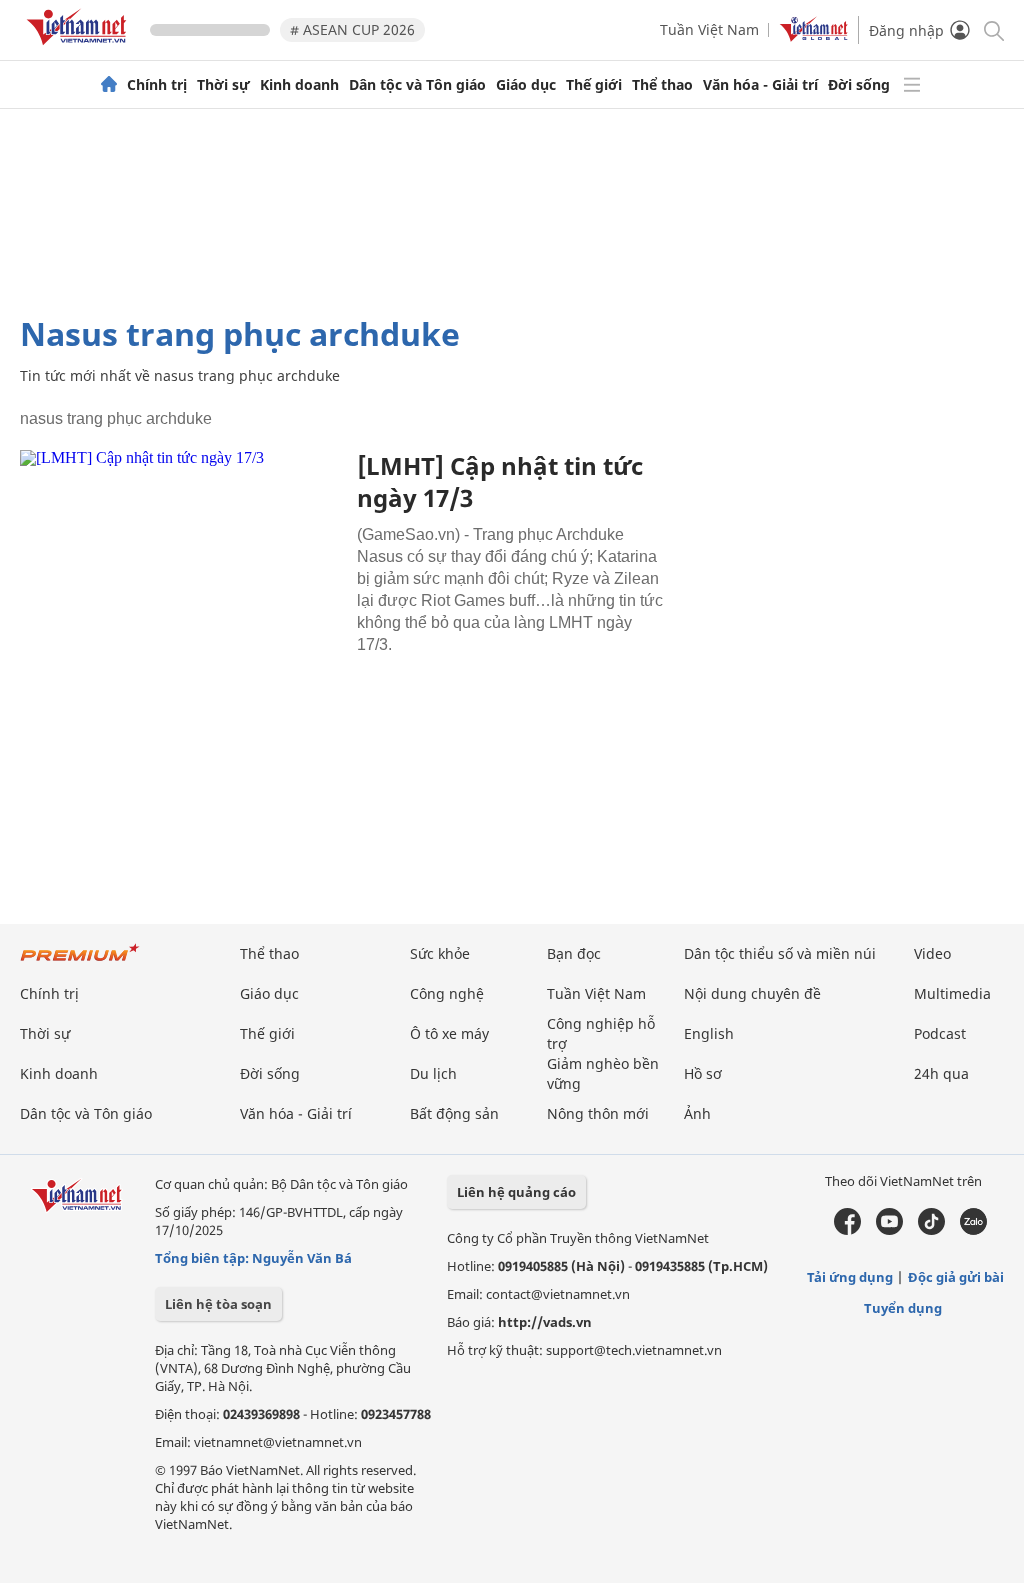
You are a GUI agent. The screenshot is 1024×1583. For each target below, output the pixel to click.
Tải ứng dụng (850, 1277)
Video (932, 953)
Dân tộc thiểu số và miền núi (780, 953)
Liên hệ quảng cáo (516, 1192)
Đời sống (859, 85)
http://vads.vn (545, 1322)
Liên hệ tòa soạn (218, 1304)
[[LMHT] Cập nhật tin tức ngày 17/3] (181, 557)
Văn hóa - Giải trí (760, 85)
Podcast (940, 1033)
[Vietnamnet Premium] (80, 962)
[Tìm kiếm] (992, 29)
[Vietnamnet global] (814, 36)
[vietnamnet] (80, 48)
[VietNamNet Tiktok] (931, 1230)
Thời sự (223, 85)
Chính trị (157, 85)
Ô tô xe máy (449, 1033)
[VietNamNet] (109, 85)
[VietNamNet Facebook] (847, 1230)
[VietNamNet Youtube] (889, 1230)
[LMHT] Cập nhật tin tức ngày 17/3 (500, 481)
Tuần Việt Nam (709, 29)
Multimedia (952, 993)
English (709, 1033)
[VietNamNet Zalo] (973, 1230)
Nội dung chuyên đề (752, 993)
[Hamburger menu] (912, 85)
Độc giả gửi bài (956, 1277)
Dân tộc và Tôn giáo (417, 85)
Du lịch (433, 1073)
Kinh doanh (299, 85)
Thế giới (594, 85)
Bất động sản (454, 1113)
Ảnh (697, 1113)
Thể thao (662, 85)
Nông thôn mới (598, 1113)
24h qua (941, 1073)
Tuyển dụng (903, 1308)
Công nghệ (447, 993)
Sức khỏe (440, 953)
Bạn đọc (574, 953)
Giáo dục (526, 85)
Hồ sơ (703, 1073)
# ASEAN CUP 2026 (352, 29)
